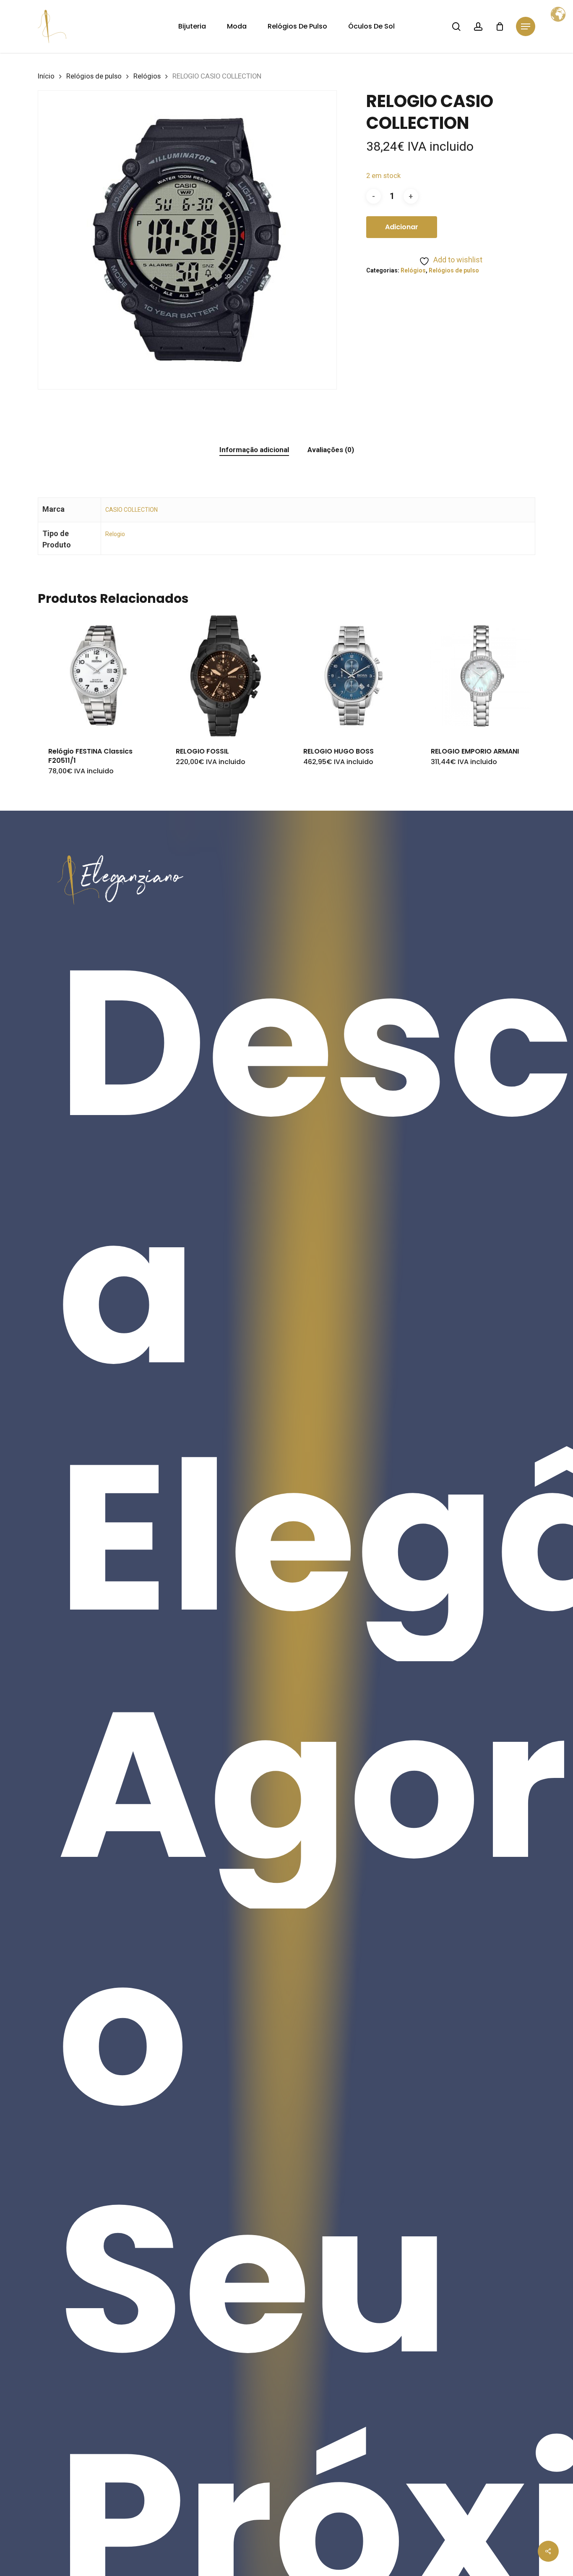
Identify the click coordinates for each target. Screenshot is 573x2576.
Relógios (147, 76)
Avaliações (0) (331, 450)
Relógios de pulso (94, 76)
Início (46, 76)
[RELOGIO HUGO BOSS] (353, 676)
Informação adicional (254, 450)
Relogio (115, 534)
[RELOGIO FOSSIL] (226, 676)
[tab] (254, 450)
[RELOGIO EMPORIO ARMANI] (481, 676)
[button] (526, 27)
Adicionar (402, 227)
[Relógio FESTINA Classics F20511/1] (98, 676)
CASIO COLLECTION (132, 510)
